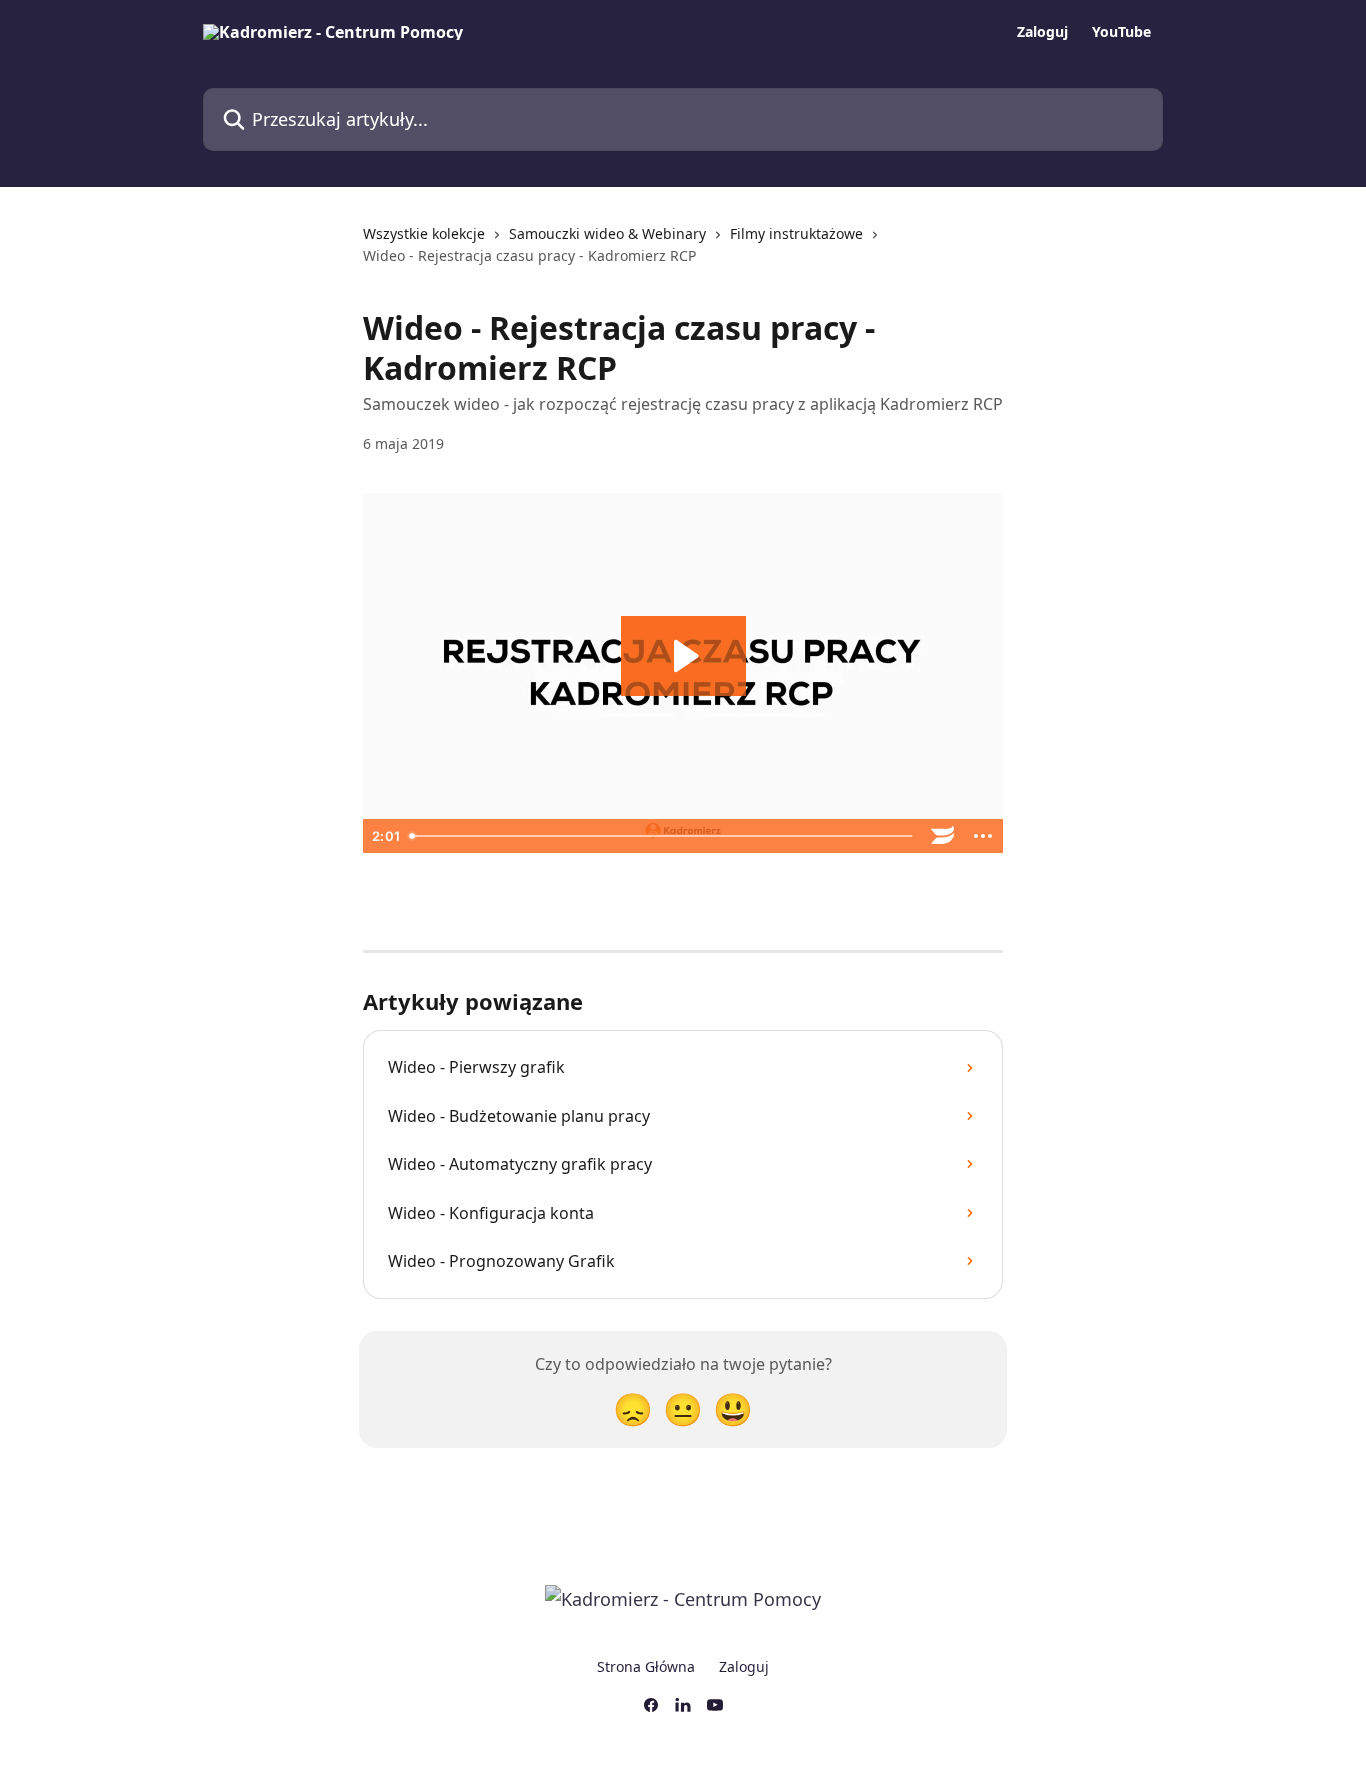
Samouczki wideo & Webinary (607, 233)
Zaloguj (1042, 32)
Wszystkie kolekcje (424, 233)
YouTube (1121, 32)
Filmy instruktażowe (796, 233)
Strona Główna (646, 1666)
